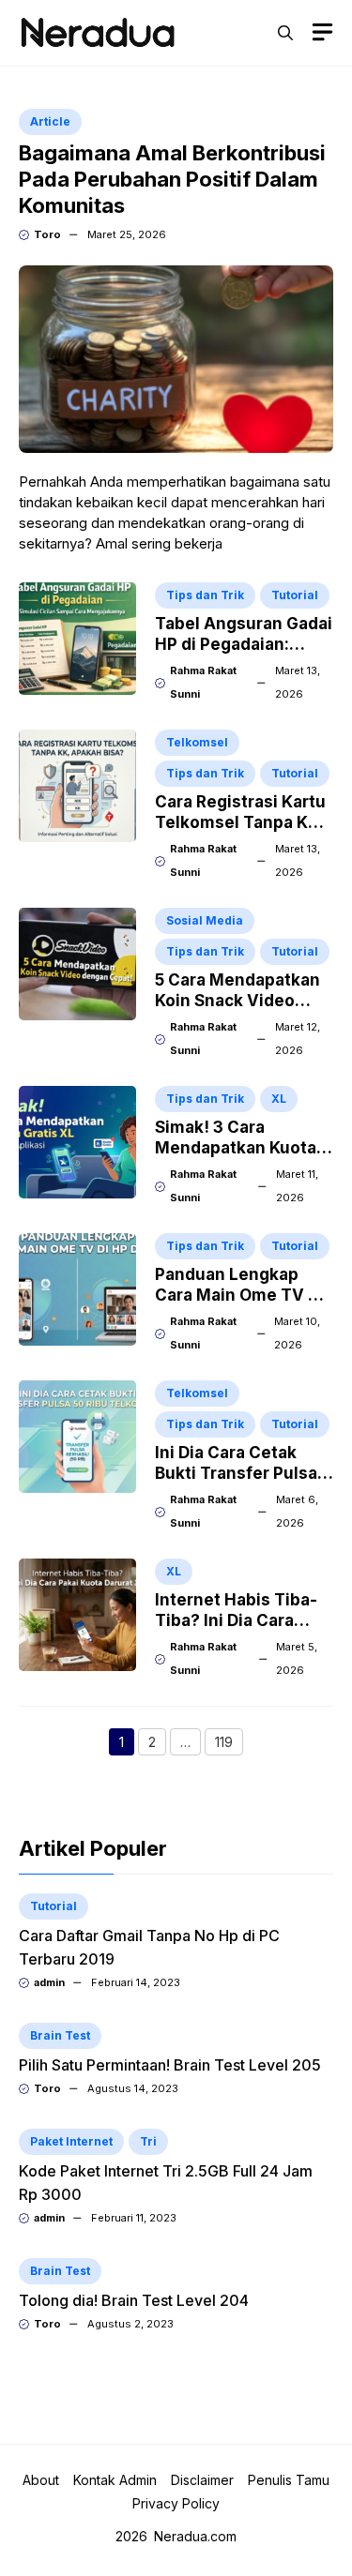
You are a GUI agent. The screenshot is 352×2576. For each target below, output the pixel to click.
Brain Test (60, 2035)
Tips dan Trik (205, 595)
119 (229, 1744)
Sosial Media (205, 920)
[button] (285, 33)
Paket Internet (71, 2141)
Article (50, 121)
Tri (148, 2141)
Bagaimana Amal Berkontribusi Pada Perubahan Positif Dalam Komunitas (172, 179)
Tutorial (295, 595)
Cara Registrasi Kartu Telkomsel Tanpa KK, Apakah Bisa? (240, 822)
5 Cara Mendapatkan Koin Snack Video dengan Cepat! (237, 1001)
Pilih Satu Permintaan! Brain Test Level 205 (170, 2065)
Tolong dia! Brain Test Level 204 (134, 2300)
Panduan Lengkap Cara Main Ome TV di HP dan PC (239, 1295)
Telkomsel (197, 742)
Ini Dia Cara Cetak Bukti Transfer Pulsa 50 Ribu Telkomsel (236, 1473)
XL (279, 1099)
